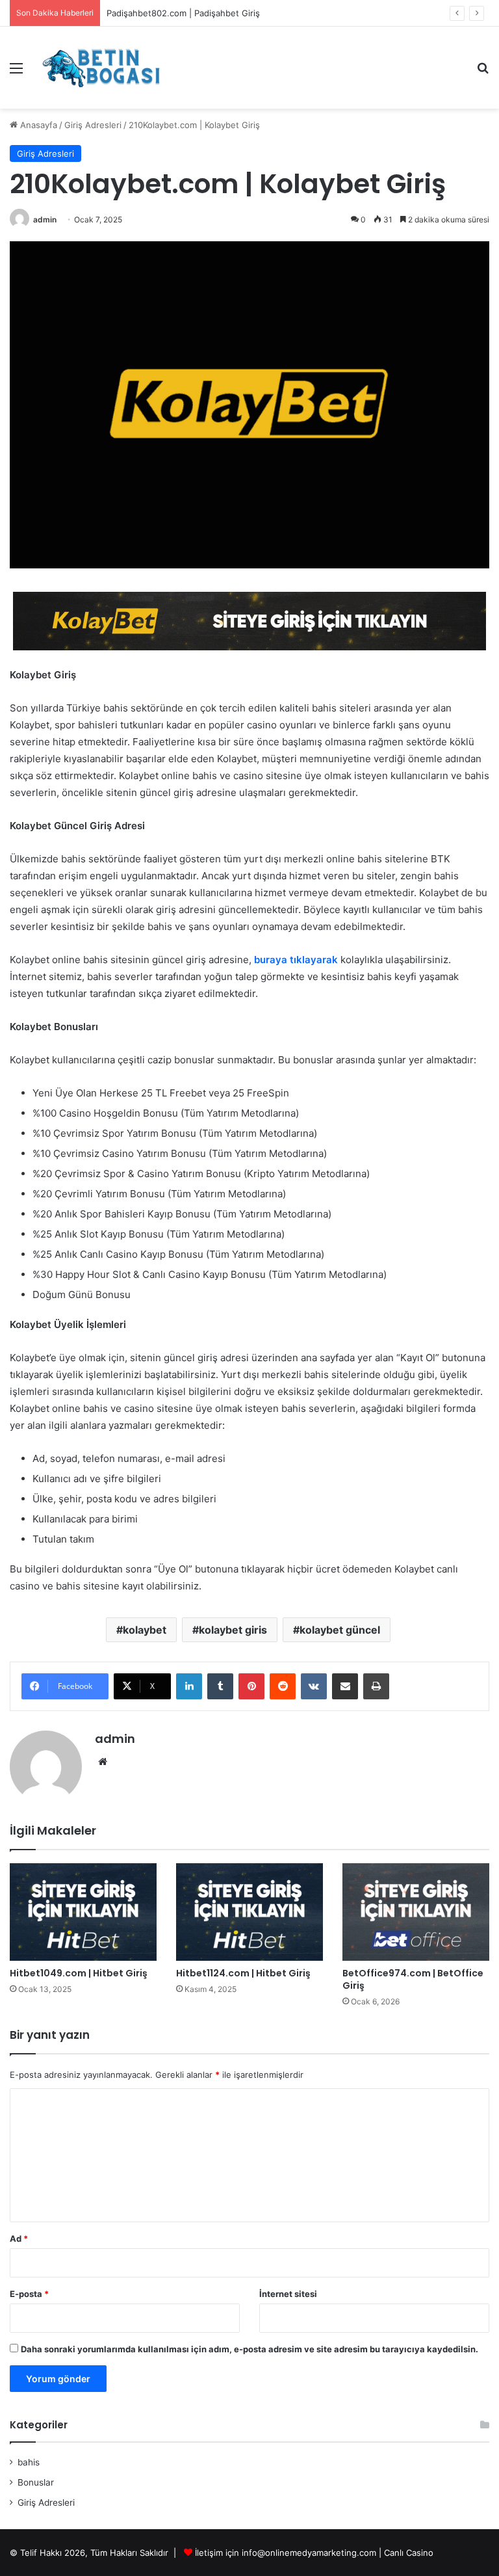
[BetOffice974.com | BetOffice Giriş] (416, 1912)
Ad (19, 2238)
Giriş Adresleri (93, 125)
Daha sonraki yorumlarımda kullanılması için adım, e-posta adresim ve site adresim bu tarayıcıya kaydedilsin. (249, 2349)
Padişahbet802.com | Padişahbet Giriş (183, 13)
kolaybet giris (233, 1630)
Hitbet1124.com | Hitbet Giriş (243, 1973)
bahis (29, 2462)
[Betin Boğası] (101, 68)
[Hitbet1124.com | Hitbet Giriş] (249, 1912)
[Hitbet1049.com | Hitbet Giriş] (83, 1912)
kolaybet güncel (340, 1630)
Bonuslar (36, 2482)
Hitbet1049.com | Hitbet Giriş (79, 1973)
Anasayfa (37, 125)
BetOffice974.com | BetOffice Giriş (413, 1979)
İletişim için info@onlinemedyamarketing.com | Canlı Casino (314, 2553)
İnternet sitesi (288, 2294)
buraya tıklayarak (296, 960)
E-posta (29, 2294)
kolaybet (145, 1630)
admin (45, 219)
